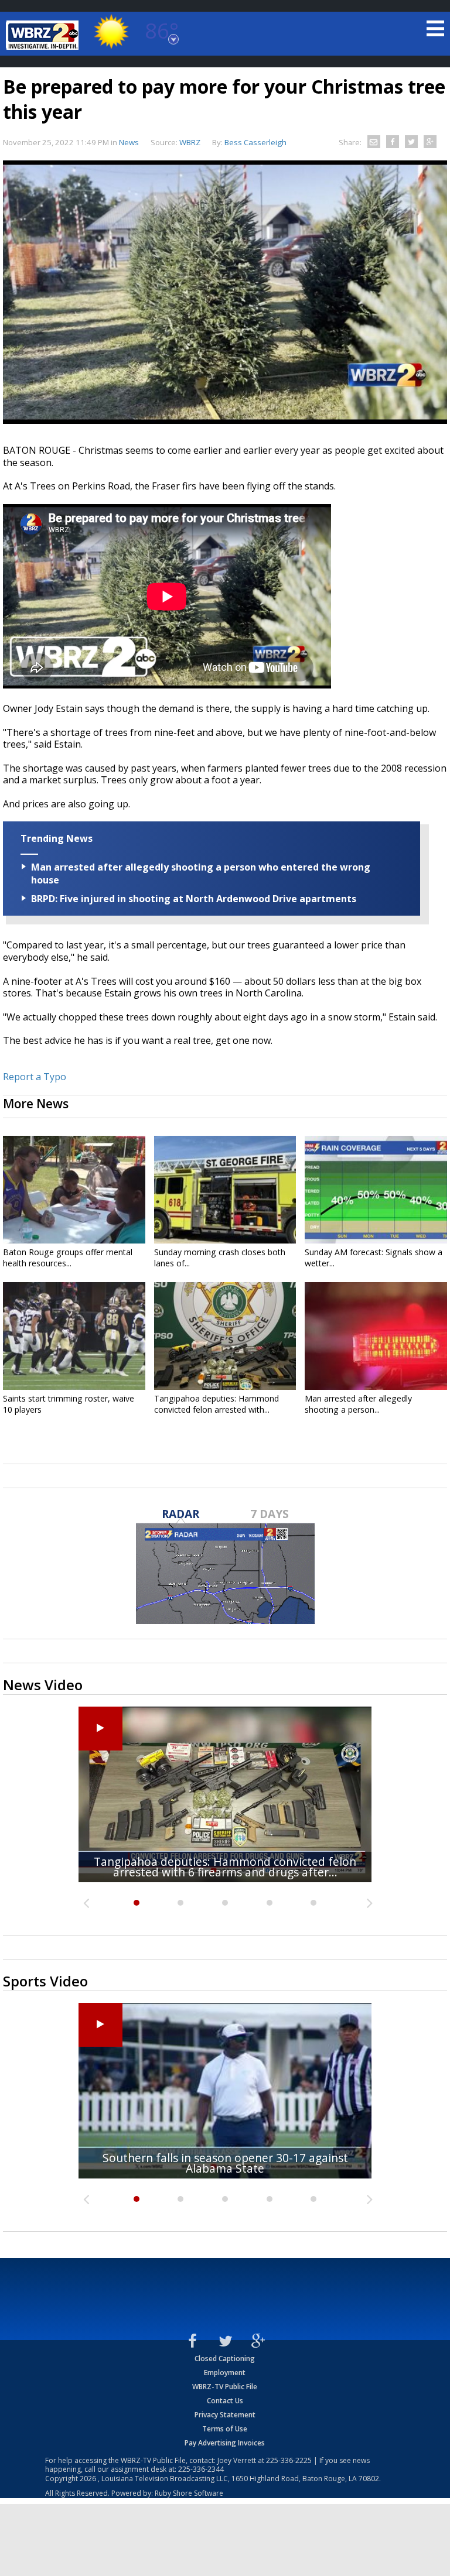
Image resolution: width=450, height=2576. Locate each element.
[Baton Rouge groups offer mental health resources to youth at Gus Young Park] (74, 1190)
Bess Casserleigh (255, 142)
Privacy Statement (225, 2415)
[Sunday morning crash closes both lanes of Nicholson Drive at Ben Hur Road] (225, 1190)
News (129, 142)
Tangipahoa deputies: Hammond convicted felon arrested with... (217, 1404)
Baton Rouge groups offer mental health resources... (68, 1258)
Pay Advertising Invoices (225, 2443)
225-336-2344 (201, 2469)
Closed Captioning (225, 2359)
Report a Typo (35, 1077)
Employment (225, 2373)
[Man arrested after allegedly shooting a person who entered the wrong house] (376, 1336)
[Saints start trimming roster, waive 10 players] (74, 1336)
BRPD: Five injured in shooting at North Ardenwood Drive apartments (194, 899)
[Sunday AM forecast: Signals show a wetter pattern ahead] (376, 1190)
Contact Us (225, 2401)
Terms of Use (225, 2429)
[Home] (44, 35)
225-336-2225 (289, 2460)
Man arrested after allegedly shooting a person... (358, 1404)
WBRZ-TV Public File (225, 2387)
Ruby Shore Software (189, 2493)
